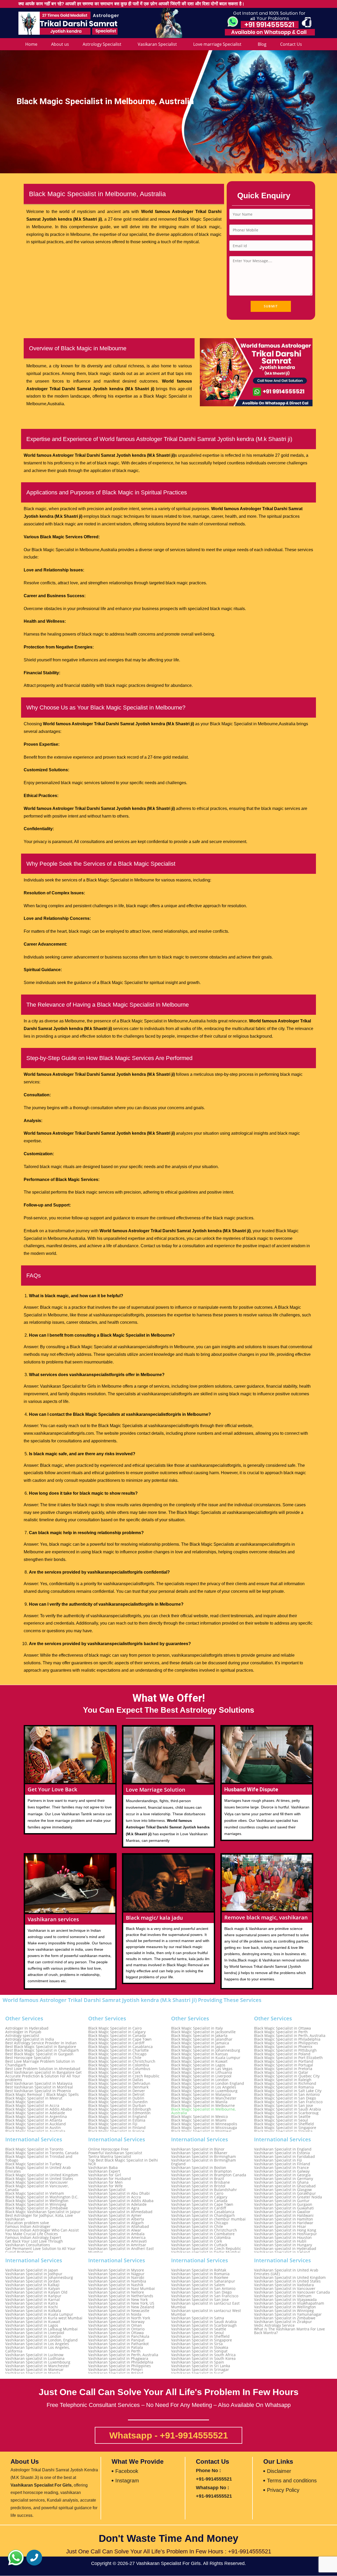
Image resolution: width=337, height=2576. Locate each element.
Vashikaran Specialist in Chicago (200, 2223)
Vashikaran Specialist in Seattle (199, 2329)
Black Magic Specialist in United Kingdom (42, 2175)
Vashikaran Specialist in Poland (116, 2373)
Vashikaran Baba (103, 2168)
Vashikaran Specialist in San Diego (201, 2292)
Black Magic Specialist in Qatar (281, 2072)
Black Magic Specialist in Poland (282, 2054)
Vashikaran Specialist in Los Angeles (37, 2344)
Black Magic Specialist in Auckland (36, 2124)
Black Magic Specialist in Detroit (116, 2095)
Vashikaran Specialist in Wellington (285, 2307)
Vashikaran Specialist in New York (118, 2300)
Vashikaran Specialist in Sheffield (200, 2336)
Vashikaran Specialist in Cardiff (199, 2208)
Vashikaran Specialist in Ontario (116, 2329)
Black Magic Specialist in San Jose (284, 2106)
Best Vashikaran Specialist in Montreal (39, 2087)
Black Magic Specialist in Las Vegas (202, 2069)
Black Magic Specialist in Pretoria (283, 2069)
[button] (16, 2558)
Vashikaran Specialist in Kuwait (33, 2322)
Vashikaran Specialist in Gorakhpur (285, 2193)
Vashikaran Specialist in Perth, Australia (123, 2355)
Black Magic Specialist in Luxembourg (204, 2091)
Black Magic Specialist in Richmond (285, 2083)
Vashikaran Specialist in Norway (116, 2322)
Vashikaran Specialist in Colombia (201, 2238)
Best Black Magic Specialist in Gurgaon (39, 2054)
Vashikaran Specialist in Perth (114, 2351)
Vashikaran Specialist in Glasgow (283, 2190)
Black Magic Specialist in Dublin (116, 2098)
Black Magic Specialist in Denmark (118, 2087)
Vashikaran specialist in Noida (115, 2314)
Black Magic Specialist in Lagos (198, 2065)
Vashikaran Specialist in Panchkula (119, 2336)
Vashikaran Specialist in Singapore (202, 2340)
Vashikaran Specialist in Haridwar (284, 2223)
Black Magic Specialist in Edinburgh (120, 2109)
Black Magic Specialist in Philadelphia (287, 2039)
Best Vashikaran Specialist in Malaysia (39, 2083)
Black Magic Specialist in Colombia (119, 2065)
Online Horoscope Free (108, 2149)
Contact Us (291, 44)
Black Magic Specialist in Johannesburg (206, 2050)
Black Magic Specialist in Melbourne (203, 2106)
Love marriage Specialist (217, 44)
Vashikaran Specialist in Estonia (282, 2153)
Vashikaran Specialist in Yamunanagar (288, 2314)
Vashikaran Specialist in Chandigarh (203, 2215)
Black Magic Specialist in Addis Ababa (39, 2109)
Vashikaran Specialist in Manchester (37, 2366)
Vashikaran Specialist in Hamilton (284, 2219)
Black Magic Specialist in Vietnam (35, 2193)
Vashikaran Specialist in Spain (198, 2362)
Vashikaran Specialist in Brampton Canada (209, 2175)
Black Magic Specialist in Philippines (286, 2043)
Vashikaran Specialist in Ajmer (115, 2215)
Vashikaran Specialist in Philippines (120, 2366)
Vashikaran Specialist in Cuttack (199, 2245)
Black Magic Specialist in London (200, 2080)
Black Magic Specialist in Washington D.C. (42, 2197)
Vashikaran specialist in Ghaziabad (285, 2186)
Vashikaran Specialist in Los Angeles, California (38, 2349)
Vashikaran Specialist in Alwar (115, 2230)
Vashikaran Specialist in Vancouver (285, 2289)
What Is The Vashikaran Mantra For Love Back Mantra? (289, 2331)
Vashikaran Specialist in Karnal (33, 2300)
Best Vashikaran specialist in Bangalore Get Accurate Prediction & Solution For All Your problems (43, 2076)
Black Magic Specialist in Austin (33, 2128)
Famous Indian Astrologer (28, 2227)
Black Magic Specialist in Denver (117, 2091)
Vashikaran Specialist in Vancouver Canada (292, 2292)
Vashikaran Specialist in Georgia (282, 2175)
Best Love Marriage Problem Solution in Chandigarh (40, 2063)
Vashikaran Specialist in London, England (41, 2340)
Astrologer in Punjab (23, 2032)
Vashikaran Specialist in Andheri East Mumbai (121, 2250)
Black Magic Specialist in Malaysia (201, 2095)
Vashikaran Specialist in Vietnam (283, 2296)
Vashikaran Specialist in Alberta (116, 2219)
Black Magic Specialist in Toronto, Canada (42, 2153)
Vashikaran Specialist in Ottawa (116, 2333)
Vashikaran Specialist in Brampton (201, 2171)
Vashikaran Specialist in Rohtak (199, 2270)
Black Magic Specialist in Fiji (113, 2124)
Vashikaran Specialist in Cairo (197, 2193)
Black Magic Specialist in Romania (284, 2087)
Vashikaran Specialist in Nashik (116, 2285)
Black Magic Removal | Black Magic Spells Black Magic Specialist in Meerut (42, 2096)
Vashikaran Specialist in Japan (32, 2270)
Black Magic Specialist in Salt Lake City (288, 2091)
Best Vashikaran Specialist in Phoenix (38, 2091)
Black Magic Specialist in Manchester (204, 2098)
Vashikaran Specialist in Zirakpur (283, 2322)
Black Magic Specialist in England (118, 2117)
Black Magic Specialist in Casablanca (120, 2047)
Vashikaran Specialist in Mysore (116, 2270)
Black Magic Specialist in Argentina (36, 2117)
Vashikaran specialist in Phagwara (118, 2359)
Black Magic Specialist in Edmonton (119, 2113)
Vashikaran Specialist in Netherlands (121, 2296)
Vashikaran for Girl (105, 2175)
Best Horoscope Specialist (28, 2058)
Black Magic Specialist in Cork (114, 2072)
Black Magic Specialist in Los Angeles (204, 2087)
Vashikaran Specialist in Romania (200, 2274)
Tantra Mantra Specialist (110, 2157)
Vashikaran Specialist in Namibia (117, 2281)
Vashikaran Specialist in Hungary (283, 2245)
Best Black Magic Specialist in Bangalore (41, 2047)
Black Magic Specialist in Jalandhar (202, 2039)
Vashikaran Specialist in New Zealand (121, 2307)
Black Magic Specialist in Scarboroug (286, 2113)
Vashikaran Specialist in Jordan (33, 2281)
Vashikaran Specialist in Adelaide (117, 2204)
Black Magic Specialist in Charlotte (118, 2050)
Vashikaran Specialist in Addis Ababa (121, 2201)
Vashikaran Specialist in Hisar (280, 2227)
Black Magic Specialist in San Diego (285, 2098)
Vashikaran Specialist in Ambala (116, 2234)
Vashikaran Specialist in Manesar (34, 2370)
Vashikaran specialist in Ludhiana (35, 2359)
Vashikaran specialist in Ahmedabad (120, 2212)
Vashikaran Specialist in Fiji (278, 2160)
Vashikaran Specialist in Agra (114, 2208)
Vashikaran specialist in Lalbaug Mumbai (41, 2329)
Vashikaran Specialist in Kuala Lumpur (39, 2314)
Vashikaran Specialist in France (281, 2168)
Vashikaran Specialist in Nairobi (116, 2278)
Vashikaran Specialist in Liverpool (35, 2333)
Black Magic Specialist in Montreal (201, 2131)
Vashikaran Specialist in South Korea (203, 2359)
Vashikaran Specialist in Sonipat (199, 2351)
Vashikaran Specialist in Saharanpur (203, 2281)
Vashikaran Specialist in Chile (197, 2227)
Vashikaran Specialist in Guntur (282, 2201)
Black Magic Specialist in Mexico (199, 2117)
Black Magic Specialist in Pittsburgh (285, 2050)
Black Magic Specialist (25, 2102)
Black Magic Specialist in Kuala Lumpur (206, 2058)
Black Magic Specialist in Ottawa (283, 2028)
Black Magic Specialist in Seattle (282, 2117)
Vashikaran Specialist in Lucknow (34, 2355)
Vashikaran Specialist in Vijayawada (285, 2300)
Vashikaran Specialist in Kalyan (33, 2289)
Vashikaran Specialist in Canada (199, 2201)
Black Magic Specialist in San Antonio (287, 2095)
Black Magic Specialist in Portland (284, 2061)
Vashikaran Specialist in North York (119, 2318)
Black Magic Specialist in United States (39, 2179)
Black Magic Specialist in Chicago (117, 2054)
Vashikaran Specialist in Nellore (116, 2292)
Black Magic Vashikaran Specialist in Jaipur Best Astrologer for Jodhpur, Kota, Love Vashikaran (43, 2215)
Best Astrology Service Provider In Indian (41, 2043)
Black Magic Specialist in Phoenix (283, 2047)
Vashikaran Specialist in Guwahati (284, 2208)
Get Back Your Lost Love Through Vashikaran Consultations (34, 2243)
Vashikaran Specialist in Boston (199, 2168)
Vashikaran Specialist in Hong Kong (285, 2230)
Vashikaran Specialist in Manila (33, 2373)
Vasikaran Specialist (157, 44)
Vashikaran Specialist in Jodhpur (34, 2274)
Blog (262, 44)
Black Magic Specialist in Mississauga (204, 2128)
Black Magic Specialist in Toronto (34, 2149)
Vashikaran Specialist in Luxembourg (38, 2362)
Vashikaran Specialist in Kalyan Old (36, 2292)
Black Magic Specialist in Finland (117, 2128)
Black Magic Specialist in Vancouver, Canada (37, 2188)
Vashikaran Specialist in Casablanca (203, 2212)
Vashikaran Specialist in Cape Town (202, 2204)
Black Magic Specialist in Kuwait (199, 2061)
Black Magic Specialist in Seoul (281, 2120)
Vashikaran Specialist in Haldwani (284, 2215)
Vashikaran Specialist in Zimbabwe (285, 2318)
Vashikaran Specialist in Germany (284, 2179)
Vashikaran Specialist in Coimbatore (203, 2234)
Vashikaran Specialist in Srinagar (200, 2370)
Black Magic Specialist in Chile (115, 2058)
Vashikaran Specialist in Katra (31, 2303)
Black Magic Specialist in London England (208, 2083)
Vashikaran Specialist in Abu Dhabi (119, 2193)
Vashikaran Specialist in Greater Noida (288, 2197)
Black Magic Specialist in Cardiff (116, 2043)
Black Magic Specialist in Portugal (284, 2065)
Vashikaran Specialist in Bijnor (198, 2149)
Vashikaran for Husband (110, 2179)
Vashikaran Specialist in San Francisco (205, 2296)
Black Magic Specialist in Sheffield (284, 2124)
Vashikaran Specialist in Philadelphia (121, 2362)
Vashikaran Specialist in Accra (115, 2197)
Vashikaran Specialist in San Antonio (203, 2289)
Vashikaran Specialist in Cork (197, 2241)
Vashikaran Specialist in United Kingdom (290, 2278)
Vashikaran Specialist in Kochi (32, 2307)
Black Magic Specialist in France (116, 2131)
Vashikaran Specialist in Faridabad (284, 2157)
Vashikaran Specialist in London (33, 2336)
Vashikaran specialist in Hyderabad (285, 2249)
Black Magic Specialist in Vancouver (37, 2182)
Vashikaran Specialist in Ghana (281, 2182)
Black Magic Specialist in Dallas (116, 2080)
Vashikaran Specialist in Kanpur (33, 2296)
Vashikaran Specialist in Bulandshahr (204, 2190)
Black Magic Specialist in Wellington (37, 2201)
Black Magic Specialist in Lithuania (202, 2072)
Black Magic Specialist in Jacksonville (203, 2032)
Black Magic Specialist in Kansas (200, 2054)
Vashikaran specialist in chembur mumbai (208, 2219)
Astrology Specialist (102, 44)
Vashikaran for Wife (105, 2186)
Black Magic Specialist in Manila (199, 2102)
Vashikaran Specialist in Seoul (197, 2333)
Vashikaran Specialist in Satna (198, 2318)
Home (31, 44)
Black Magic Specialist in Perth (281, 2032)
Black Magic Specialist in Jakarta (199, 2036)
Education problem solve (27, 2223)
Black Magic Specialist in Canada (117, 2036)
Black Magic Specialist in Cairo (115, 2028)
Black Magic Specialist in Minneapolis (204, 2124)
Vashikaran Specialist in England (283, 2149)
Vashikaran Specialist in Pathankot (118, 2344)
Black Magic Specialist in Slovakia (283, 2131)
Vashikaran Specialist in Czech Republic (206, 2249)
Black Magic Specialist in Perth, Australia (290, 2036)
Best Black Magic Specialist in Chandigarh (42, 2050)
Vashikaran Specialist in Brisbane (200, 2182)
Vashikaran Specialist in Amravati (118, 2241)
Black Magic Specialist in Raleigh (283, 2080)
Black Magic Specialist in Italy (197, 2028)
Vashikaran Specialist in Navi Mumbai (122, 2289)
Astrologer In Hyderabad (27, 2028)
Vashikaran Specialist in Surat (197, 2373)
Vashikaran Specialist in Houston (283, 2238)
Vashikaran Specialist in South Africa (203, 2355)
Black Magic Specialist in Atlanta (34, 2120)
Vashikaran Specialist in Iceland (282, 2252)
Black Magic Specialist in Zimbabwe (37, 2208)
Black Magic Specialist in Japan (198, 2047)
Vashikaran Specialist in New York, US (121, 2303)
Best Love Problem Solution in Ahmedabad (43, 2069)
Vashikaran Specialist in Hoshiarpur (286, 2234)
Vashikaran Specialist (107, 2190)
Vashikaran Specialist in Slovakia (200, 2347)
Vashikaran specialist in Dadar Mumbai (206, 2252)
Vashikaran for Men (105, 2182)
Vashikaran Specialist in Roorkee (200, 2278)
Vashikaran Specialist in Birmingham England (204, 2162)
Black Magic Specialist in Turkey (33, 2164)
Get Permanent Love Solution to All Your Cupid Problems (40, 2250)
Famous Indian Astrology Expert (33, 2238)
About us (60, 44)
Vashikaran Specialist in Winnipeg (284, 2311)
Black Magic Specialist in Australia (35, 2131)
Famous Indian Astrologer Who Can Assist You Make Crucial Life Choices (42, 2232)
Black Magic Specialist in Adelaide (35, 2113)
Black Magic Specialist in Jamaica (200, 2043)
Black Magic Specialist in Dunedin (118, 2102)
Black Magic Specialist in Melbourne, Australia (203, 2111)
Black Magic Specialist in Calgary (117, 2032)
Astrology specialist (22, 2036)
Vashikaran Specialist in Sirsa (197, 2344)
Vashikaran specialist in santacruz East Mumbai (205, 2305)
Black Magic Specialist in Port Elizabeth (288, 2058)
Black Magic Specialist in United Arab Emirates (38, 2169)
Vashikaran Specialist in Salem (198, 2285)
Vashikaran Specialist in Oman (115, 2325)
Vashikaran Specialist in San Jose (200, 2300)
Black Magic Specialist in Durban (117, 2106)
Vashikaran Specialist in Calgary (199, 2197)
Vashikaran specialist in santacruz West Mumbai (206, 2313)
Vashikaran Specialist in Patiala (116, 2347)
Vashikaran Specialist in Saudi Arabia (204, 2322)
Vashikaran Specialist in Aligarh (116, 2223)
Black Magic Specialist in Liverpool (201, 2076)
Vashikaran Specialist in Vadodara (284, 2285)
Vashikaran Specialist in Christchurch (204, 2230)
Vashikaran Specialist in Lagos (32, 2325)
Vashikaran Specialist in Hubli (280, 2241)
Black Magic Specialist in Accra (32, 2106)
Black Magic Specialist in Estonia (117, 2120)
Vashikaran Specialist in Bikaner (199, 2153)
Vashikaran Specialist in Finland (282, 2164)
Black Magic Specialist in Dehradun (119, 2083)
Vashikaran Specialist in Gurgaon (283, 2204)
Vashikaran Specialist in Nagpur (116, 2274)
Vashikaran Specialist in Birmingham (204, 2157)
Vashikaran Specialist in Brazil (198, 2179)
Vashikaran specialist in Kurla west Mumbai (44, 2318)
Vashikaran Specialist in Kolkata (33, 2311)
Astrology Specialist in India (30, 2039)
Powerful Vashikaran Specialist (115, 2153)
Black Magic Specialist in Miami (199, 2120)
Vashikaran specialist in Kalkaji (32, 2285)
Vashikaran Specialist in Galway (282, 2171)
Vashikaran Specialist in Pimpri (115, 2370)
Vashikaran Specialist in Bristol (198, 2186)
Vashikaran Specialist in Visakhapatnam (289, 2303)
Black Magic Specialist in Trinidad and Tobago (39, 2158)
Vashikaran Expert (104, 2171)
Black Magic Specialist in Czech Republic (124, 2076)
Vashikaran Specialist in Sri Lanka (201, 2366)
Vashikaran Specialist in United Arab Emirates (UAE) (286, 2272)
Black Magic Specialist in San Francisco (288, 2102)
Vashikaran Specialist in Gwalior (282, 2212)
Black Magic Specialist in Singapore (285, 2128)
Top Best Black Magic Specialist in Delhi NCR (123, 2162)
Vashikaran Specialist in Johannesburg (39, 2278)
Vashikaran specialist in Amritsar (117, 2245)
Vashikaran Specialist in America (117, 2238)
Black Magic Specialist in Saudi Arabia (288, 2109)
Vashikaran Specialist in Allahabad (119, 2227)
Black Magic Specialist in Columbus (119, 2069)
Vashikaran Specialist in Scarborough (204, 2325)
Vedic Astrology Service (274, 2325)
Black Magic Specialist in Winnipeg (36, 2204)
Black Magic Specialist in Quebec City (287, 2076)
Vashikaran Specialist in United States (287, 2281)
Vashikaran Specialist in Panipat (116, 2340)
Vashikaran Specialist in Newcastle (119, 2311)
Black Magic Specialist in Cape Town (120, 2039)
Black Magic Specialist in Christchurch (122, 2061)
